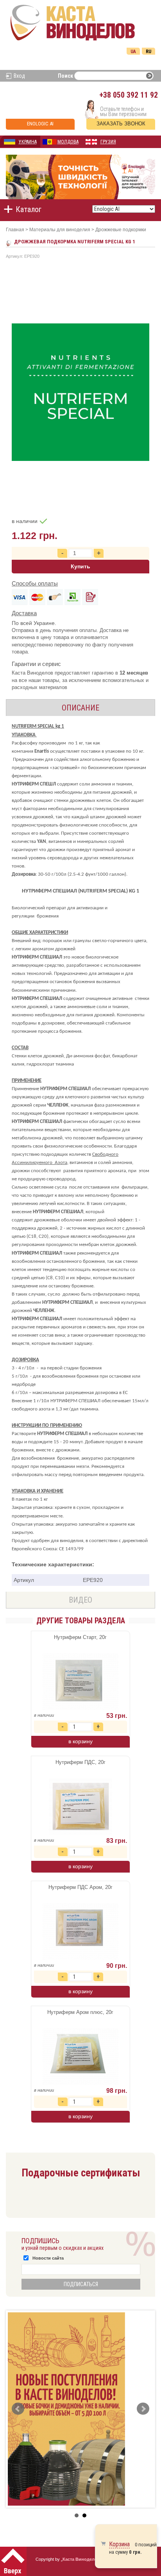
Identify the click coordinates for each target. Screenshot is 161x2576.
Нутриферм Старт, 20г (80, 1637)
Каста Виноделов (81, 2559)
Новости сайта (48, 2258)
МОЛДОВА (68, 142)
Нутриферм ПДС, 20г (80, 1762)
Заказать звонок (121, 124)
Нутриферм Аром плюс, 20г (80, 2012)
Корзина (119, 2544)
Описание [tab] (80, 708)
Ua (133, 52)
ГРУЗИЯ (108, 142)
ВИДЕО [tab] (80, 1600)
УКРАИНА (28, 142)
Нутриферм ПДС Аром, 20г (80, 1887)
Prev (18, 2409)
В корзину (80, 1741)
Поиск (65, 76)
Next (143, 2409)
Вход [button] (19, 76)
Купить (80, 566)
